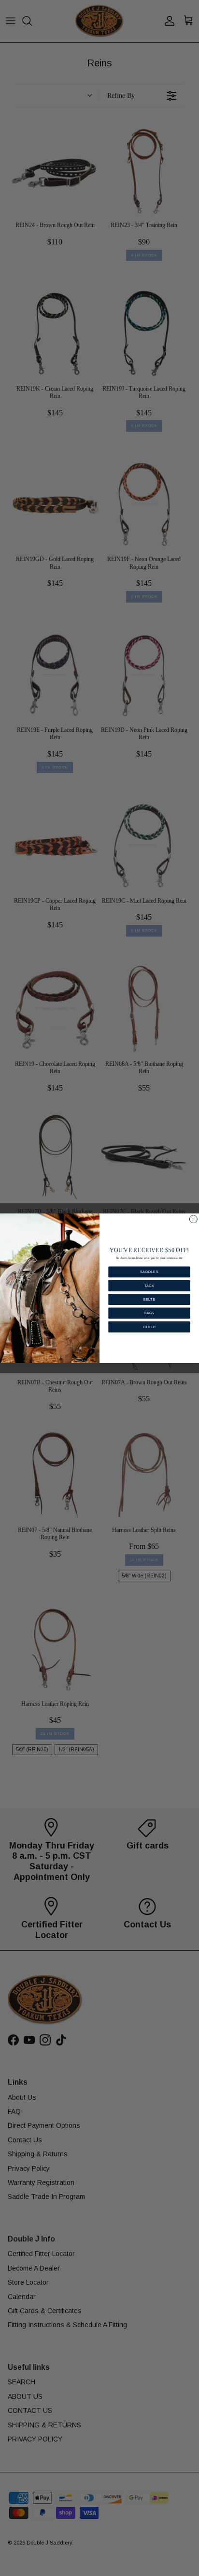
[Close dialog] (193, 1219)
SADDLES (149, 1272)
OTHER (149, 1327)
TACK (149, 1285)
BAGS (149, 1313)
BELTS (149, 1299)
